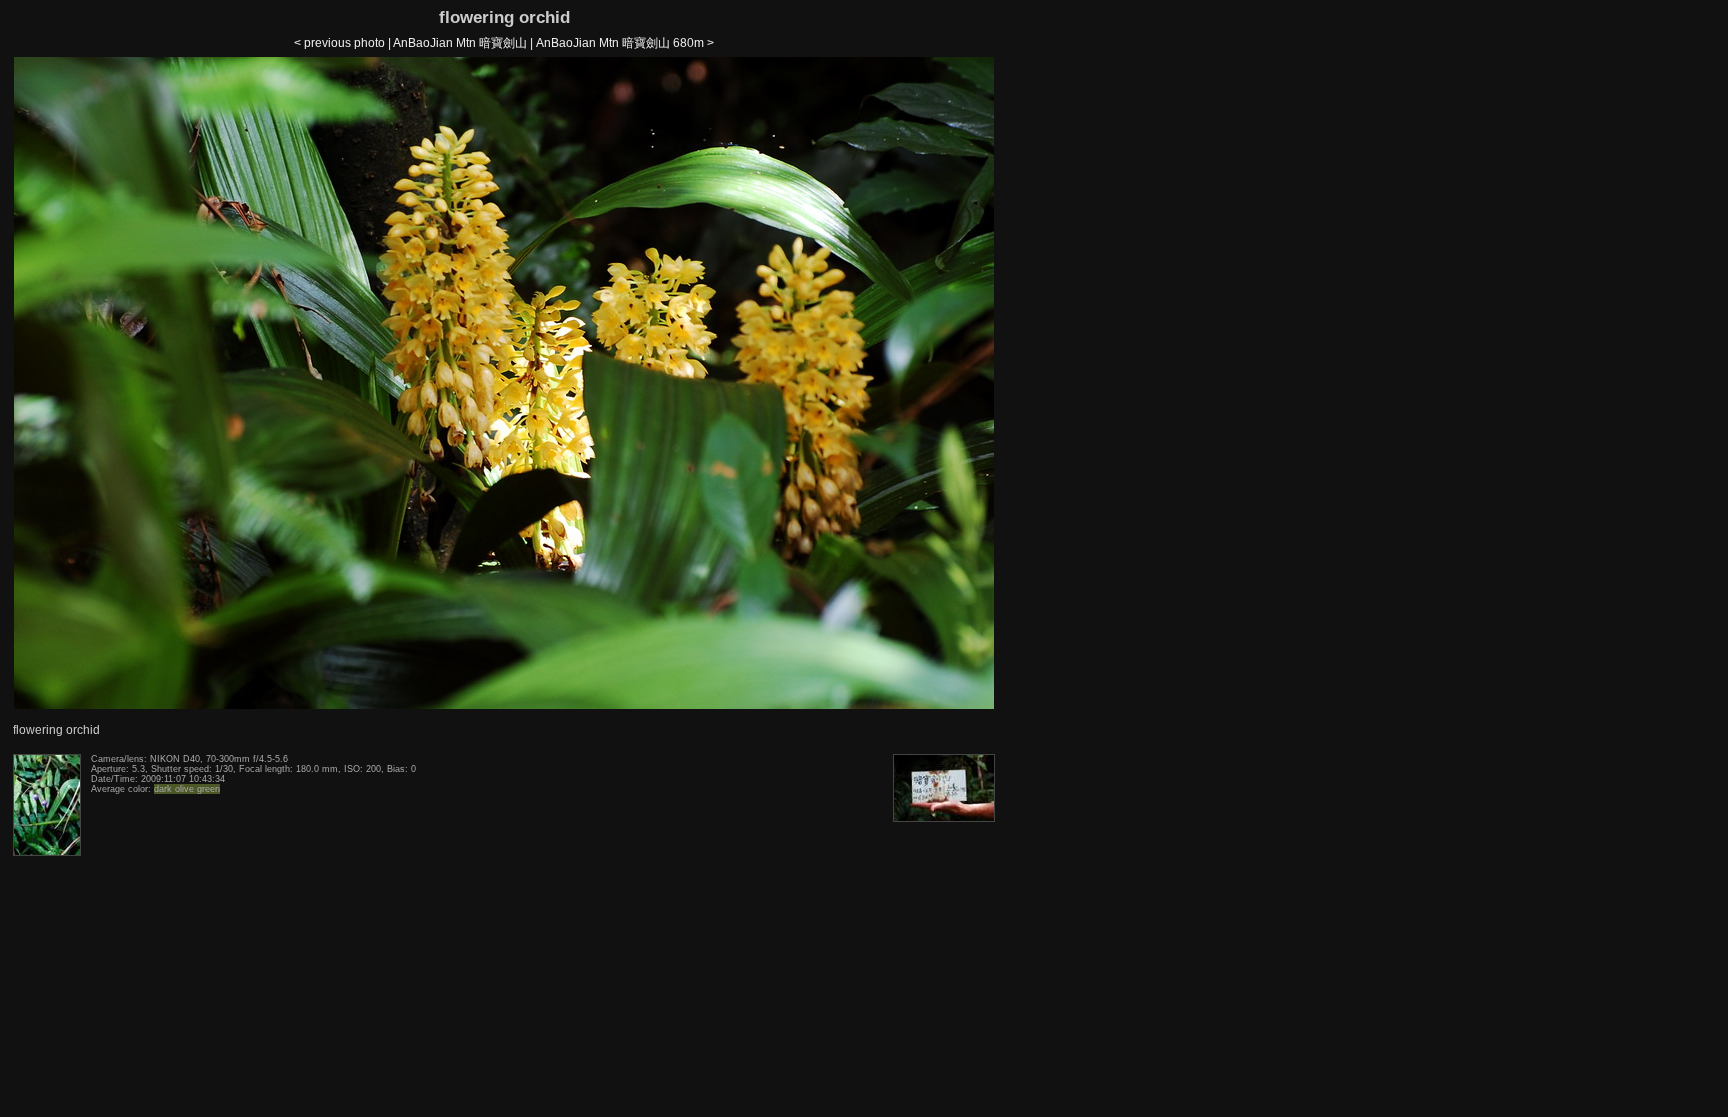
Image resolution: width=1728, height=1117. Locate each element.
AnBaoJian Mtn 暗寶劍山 (460, 43)
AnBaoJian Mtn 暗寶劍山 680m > (625, 43)
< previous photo (339, 43)
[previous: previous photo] (47, 852)
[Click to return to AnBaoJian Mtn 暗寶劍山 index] (504, 705)
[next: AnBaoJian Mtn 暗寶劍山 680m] (944, 818)
